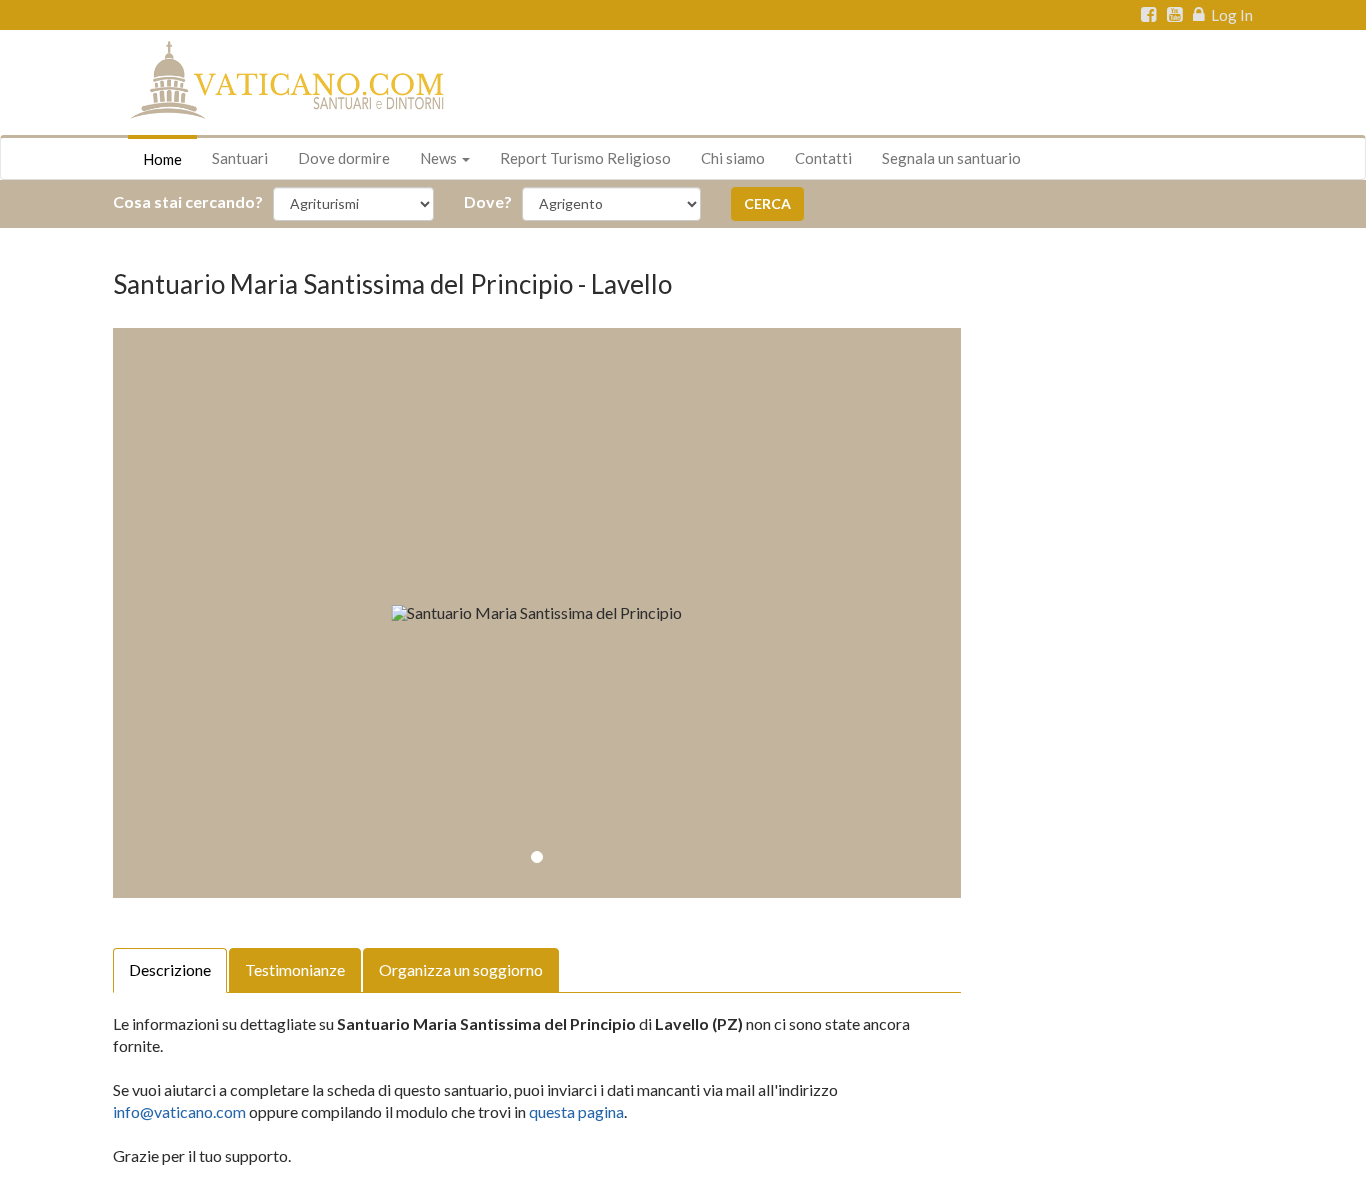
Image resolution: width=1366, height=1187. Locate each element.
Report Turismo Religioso (585, 158)
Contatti (823, 158)
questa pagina (576, 1111)
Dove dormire (344, 158)
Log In (1230, 15)
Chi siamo (733, 158)
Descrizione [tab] (170, 969)
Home (162, 159)
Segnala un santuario (951, 158)
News (440, 158)
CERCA (767, 203)
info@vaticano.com (179, 1111)
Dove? (488, 201)
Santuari (240, 158)
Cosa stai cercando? (188, 201)
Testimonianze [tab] (295, 969)
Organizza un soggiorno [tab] (461, 969)
